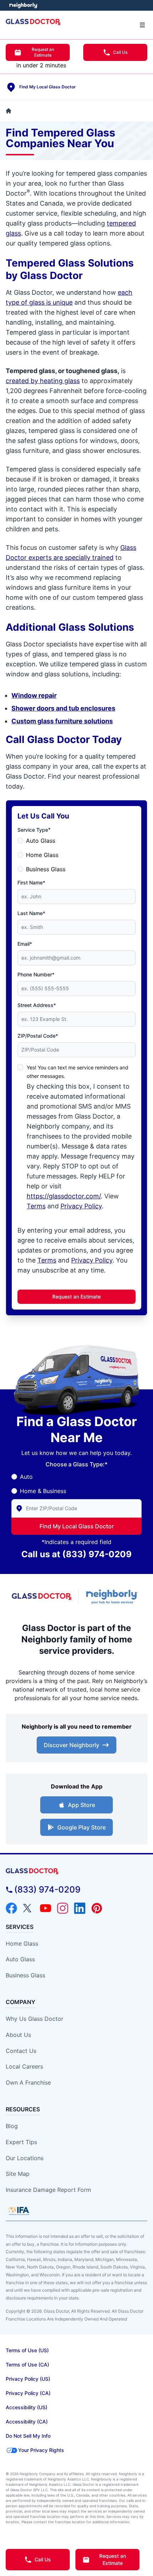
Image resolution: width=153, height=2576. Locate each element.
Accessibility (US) (27, 2407)
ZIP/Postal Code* (38, 1036)
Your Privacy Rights (41, 2450)
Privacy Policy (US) (28, 2379)
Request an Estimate (43, 52)
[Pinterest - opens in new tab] (97, 1908)
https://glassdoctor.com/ (64, 1196)
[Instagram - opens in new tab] (63, 1908)
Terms (36, 1206)
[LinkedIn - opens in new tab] (80, 1908)
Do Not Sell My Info (28, 2436)
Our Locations (25, 2158)
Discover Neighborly (72, 1745)
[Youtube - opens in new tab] (46, 1908)
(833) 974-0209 (97, 1554)
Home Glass (42, 855)
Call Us (120, 52)
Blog (12, 2126)
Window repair (34, 695)
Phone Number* (36, 974)
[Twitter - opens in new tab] (28, 1908)
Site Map (18, 2174)
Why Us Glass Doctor (35, 2019)
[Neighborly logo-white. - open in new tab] (23, 5)
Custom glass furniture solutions (62, 721)
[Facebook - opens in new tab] (11, 1908)
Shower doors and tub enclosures (63, 708)
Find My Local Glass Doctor (77, 1526)
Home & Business (43, 1491)
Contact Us (21, 2051)
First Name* (31, 882)
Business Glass (46, 869)
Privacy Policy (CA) (28, 2393)
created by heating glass (43, 381)
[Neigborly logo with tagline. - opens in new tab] (113, 1597)
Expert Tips (21, 2142)
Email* (25, 944)
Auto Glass (41, 841)
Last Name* (31, 913)
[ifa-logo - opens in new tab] (19, 2211)
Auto (26, 1477)
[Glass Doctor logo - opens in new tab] (42, 1597)
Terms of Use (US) (27, 2350)
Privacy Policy (81, 1206)
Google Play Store (81, 1827)
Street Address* (37, 1005)
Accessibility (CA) (27, 2422)
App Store (81, 1805)
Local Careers (24, 2066)
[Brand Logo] (76, 1871)
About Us (18, 2035)
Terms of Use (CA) (27, 2365)
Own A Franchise (28, 2082)
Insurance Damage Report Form (48, 2190)
